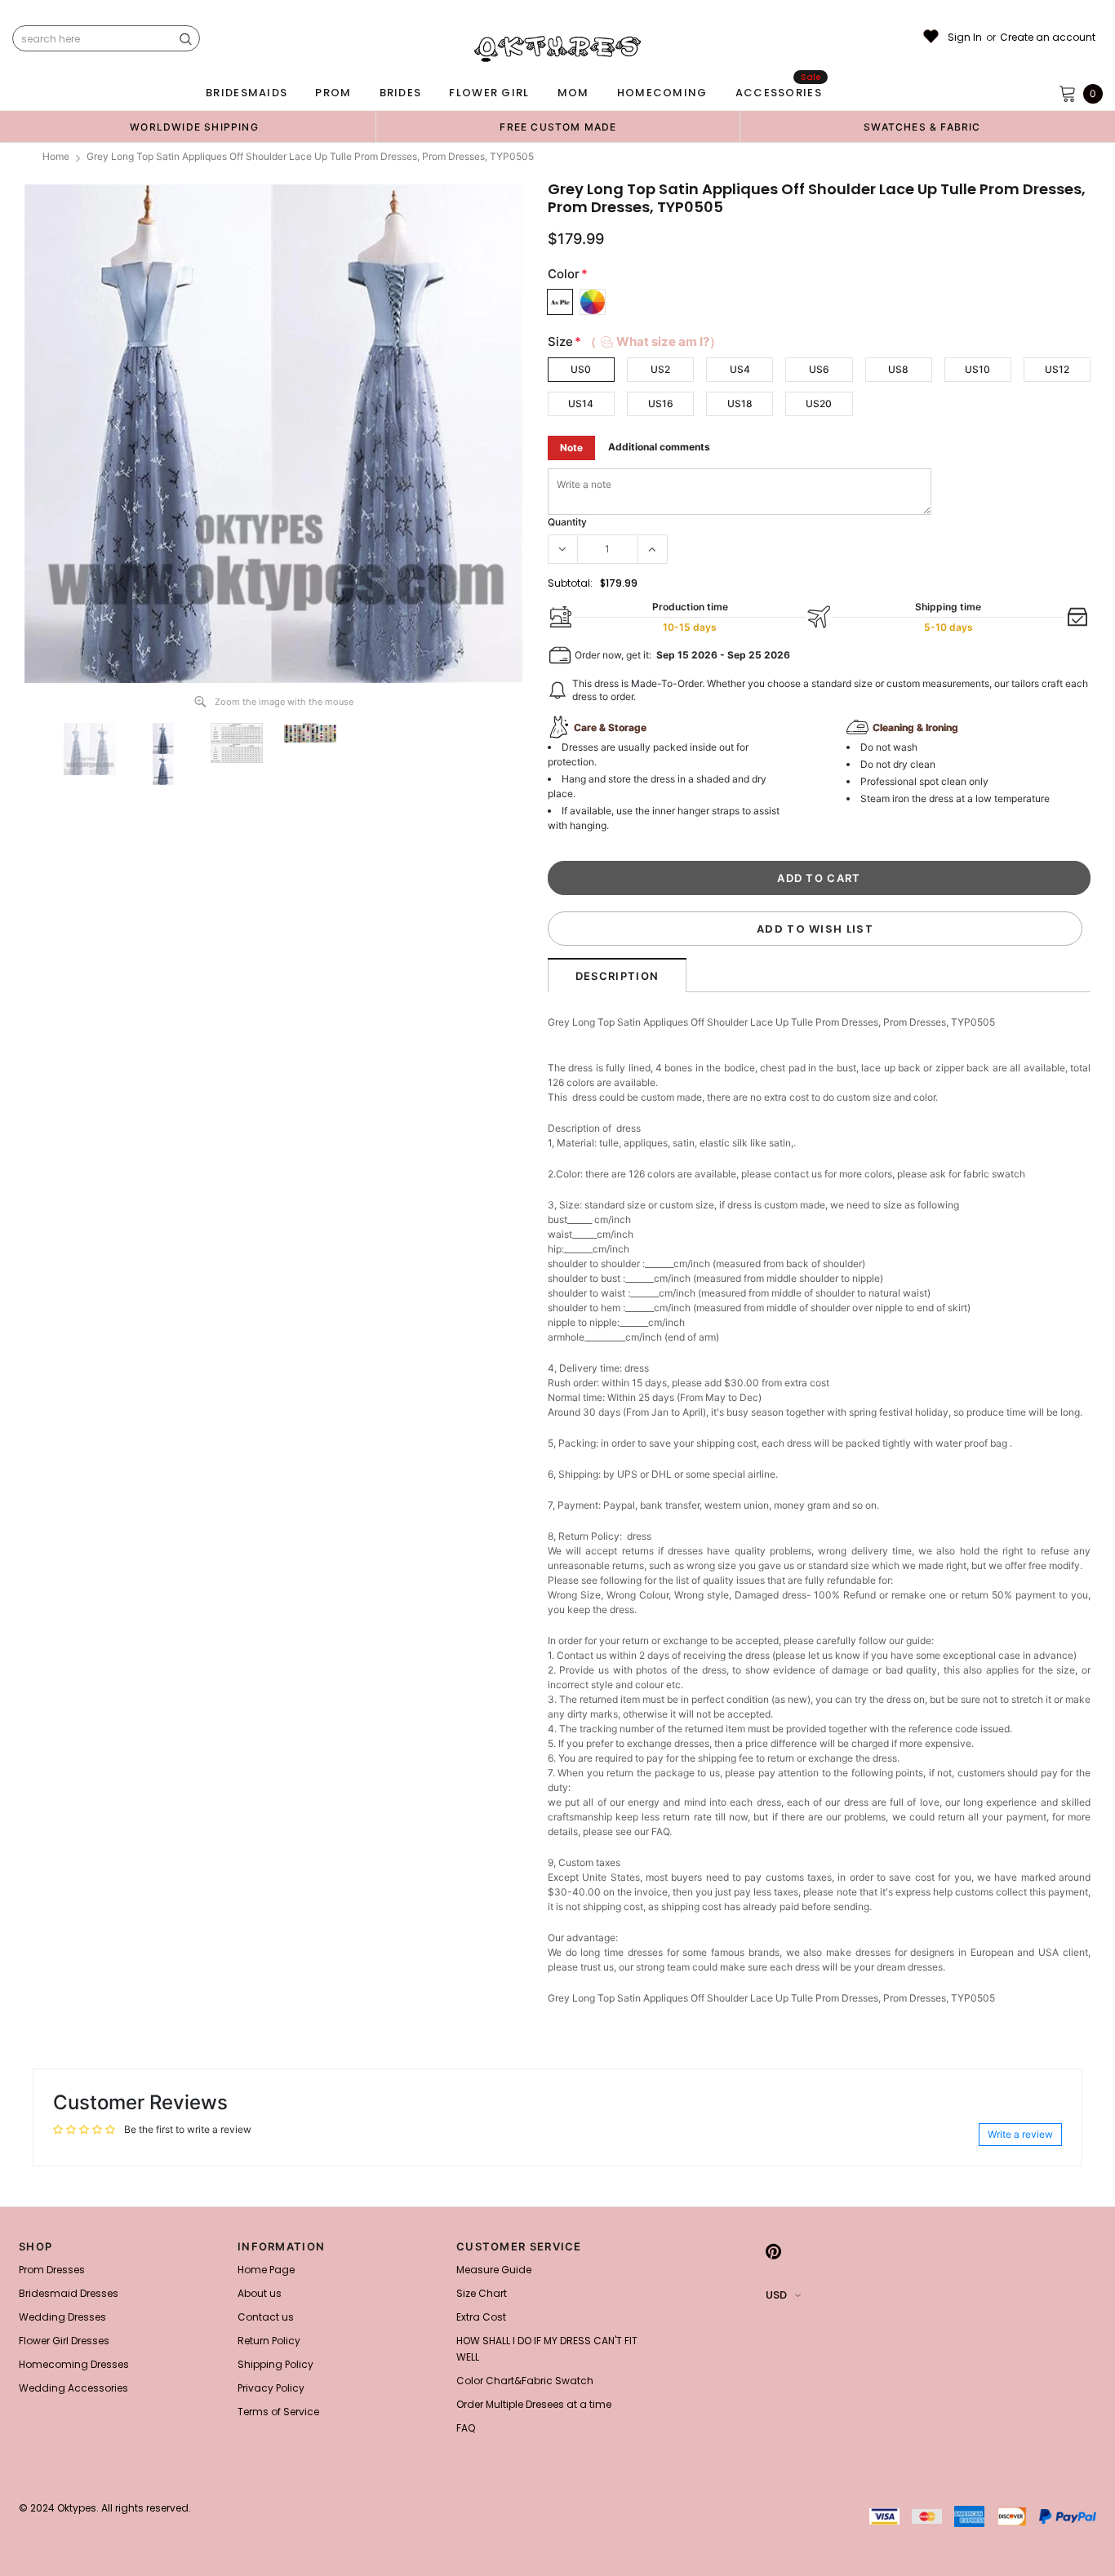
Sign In (965, 38)
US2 (660, 369)
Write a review (1020, 2134)
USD (776, 2295)
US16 (661, 403)
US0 (581, 369)
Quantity (567, 522)
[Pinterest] (773, 2251)
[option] (194, 126)
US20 (819, 403)
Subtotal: (570, 583)
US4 (740, 369)
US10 (977, 369)
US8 (898, 369)
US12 (1057, 369)
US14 (581, 403)
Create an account (1048, 38)
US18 (740, 403)
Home (56, 156)
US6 (819, 369)
